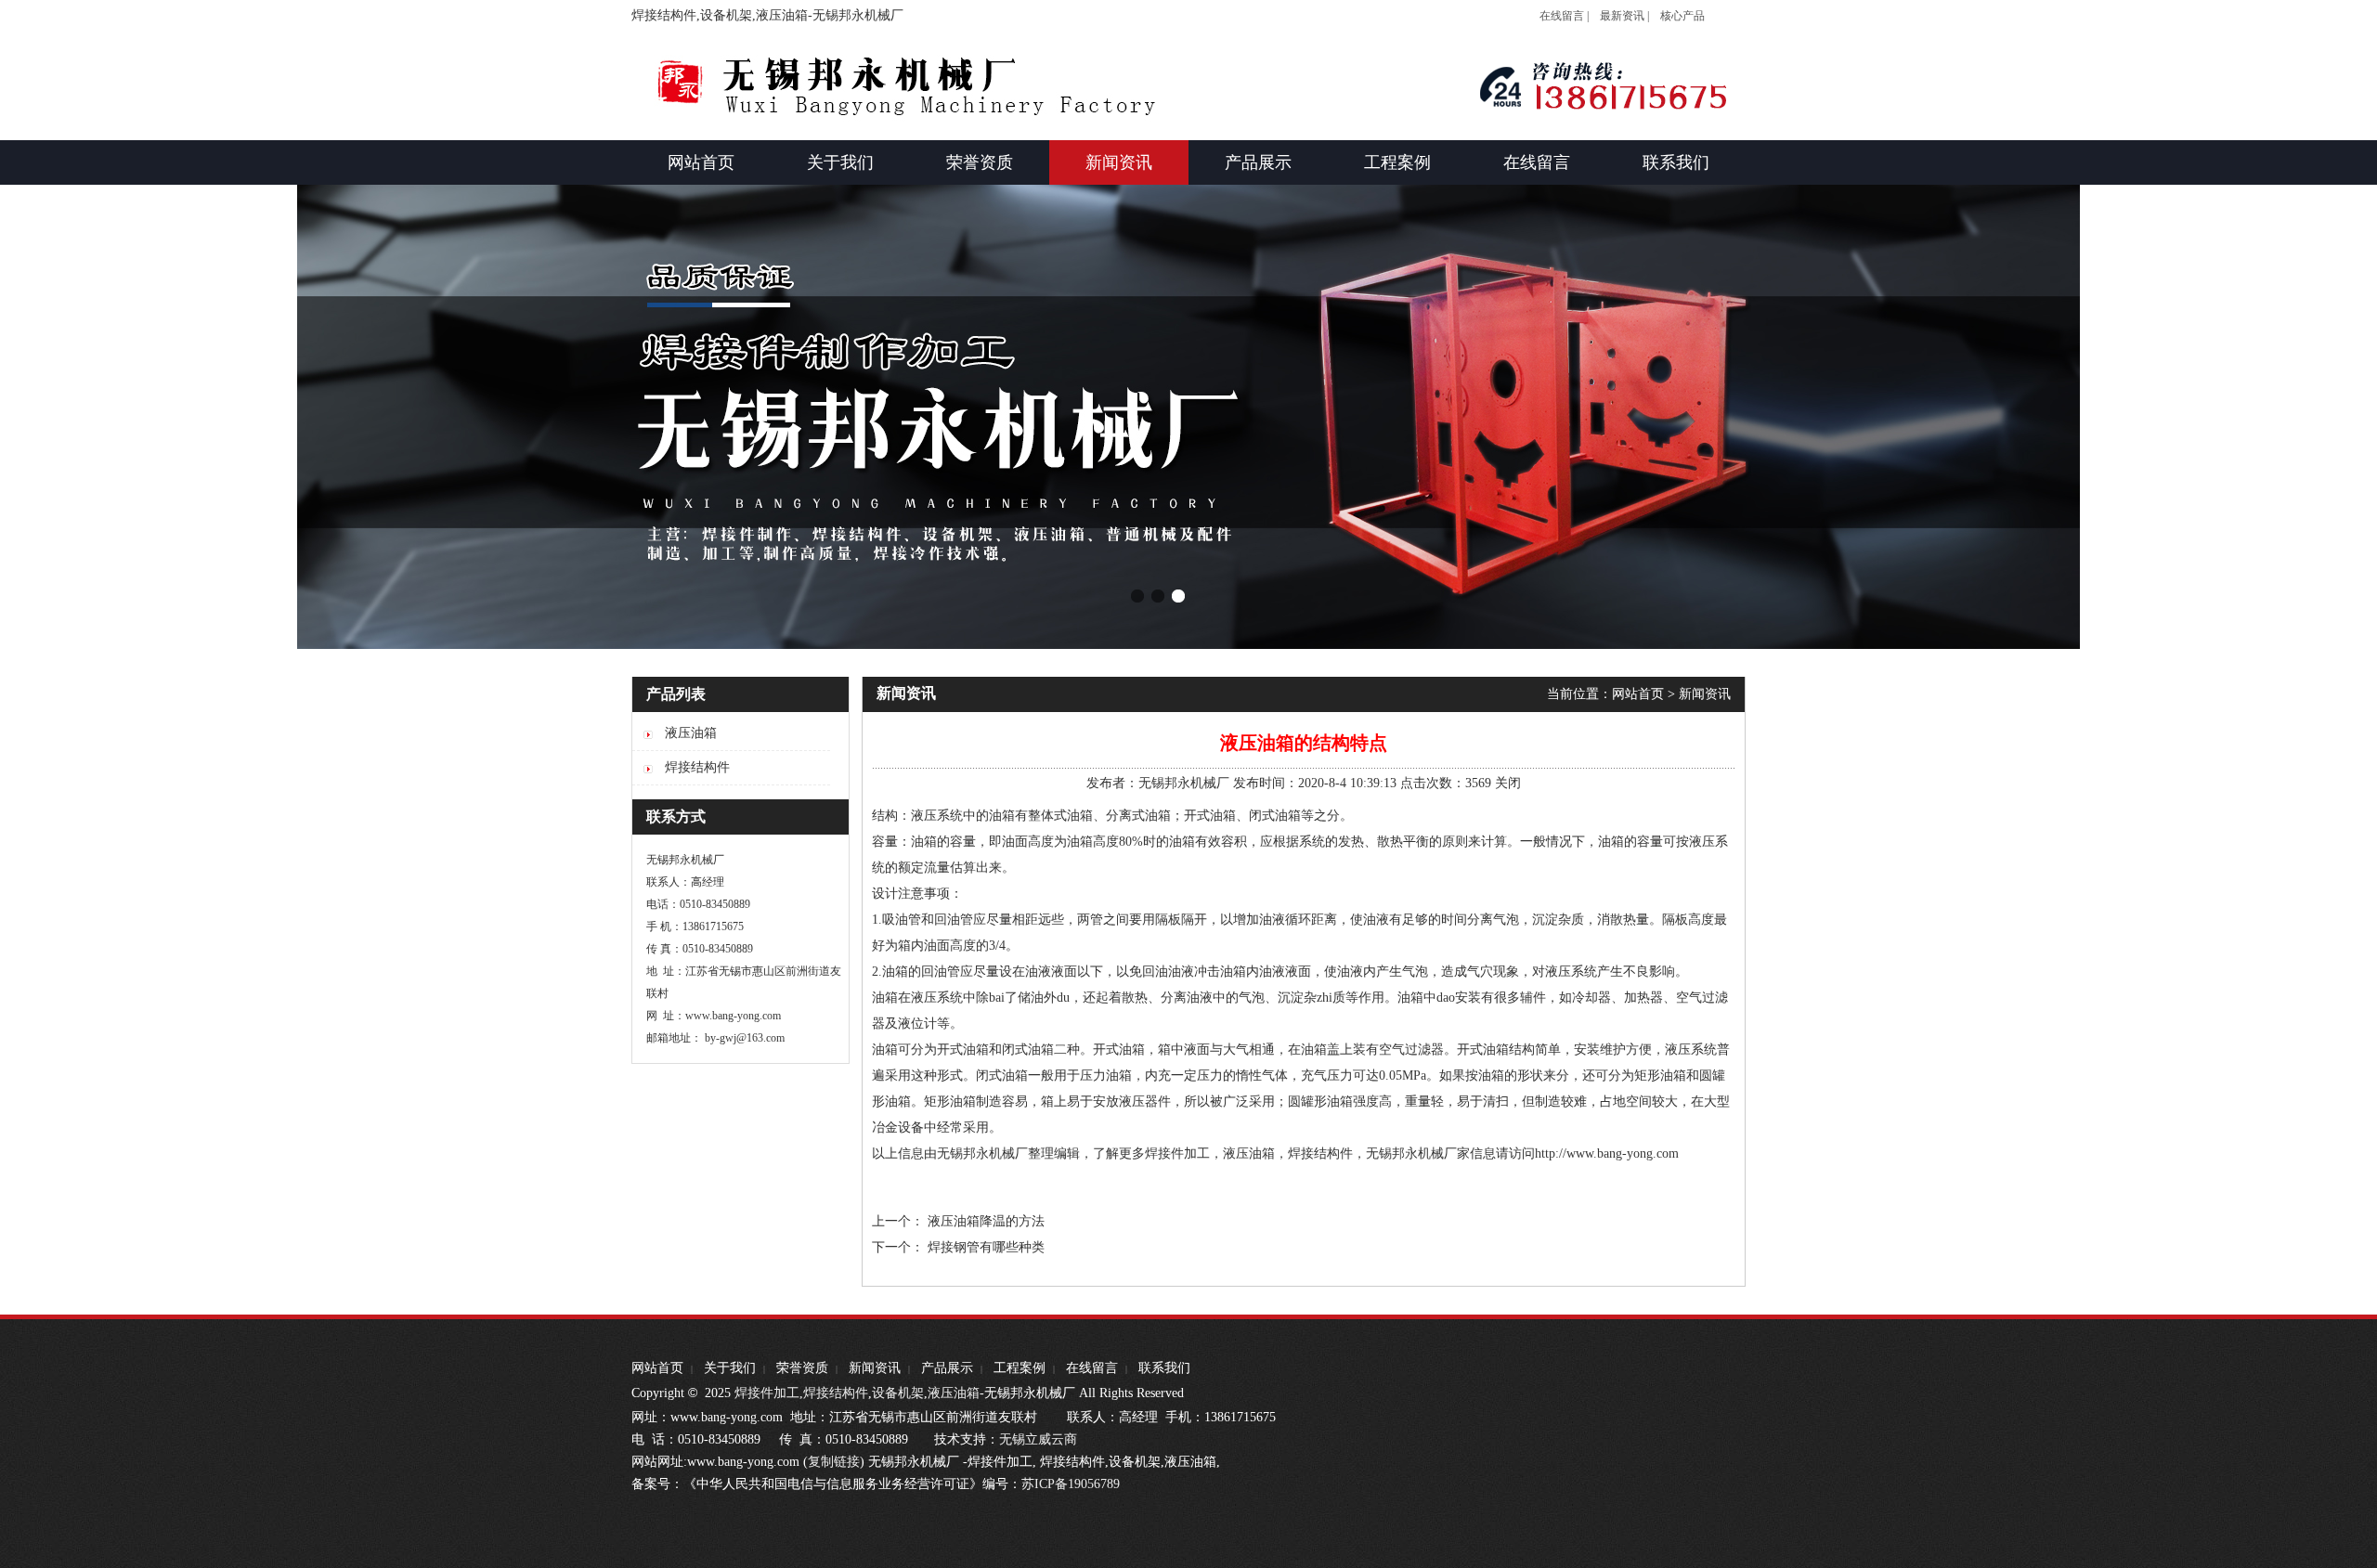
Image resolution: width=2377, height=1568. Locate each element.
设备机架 (898, 1393)
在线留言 (1092, 1368)
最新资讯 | (1624, 16)
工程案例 (1020, 1368)
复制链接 (834, 1462)
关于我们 (730, 1368)
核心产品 (1682, 16)
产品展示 (947, 1368)
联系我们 (1164, 1368)
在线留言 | (1564, 16)
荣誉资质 (802, 1368)
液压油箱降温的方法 (986, 1221)
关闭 (1508, 783)
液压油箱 (954, 1393)
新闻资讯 (1705, 694)
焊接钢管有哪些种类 (986, 1247)
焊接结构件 (836, 1393)
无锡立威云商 (1038, 1439)
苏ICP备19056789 (1071, 1484)
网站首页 (1638, 694)
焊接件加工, (767, 1393)
